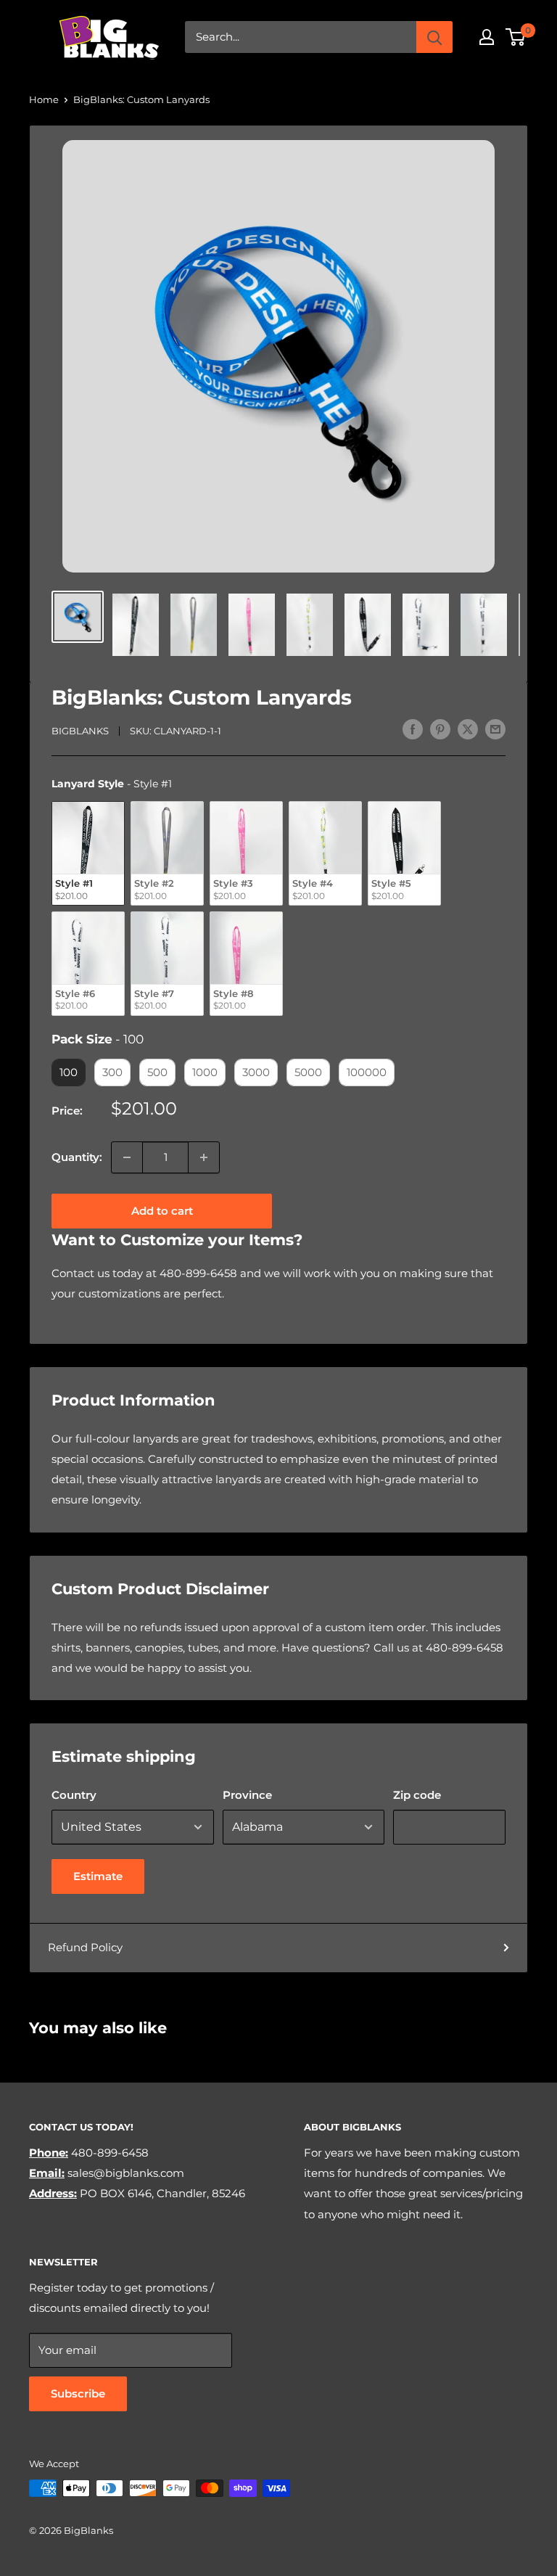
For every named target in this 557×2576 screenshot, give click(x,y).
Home (44, 99)
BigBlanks (80, 731)
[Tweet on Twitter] (468, 729)
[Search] (434, 37)
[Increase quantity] (204, 1157)
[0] (516, 37)
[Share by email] (495, 729)
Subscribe (78, 2394)
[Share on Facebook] (413, 729)
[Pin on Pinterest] (440, 729)
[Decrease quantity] (127, 1157)
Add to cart (162, 1211)
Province (247, 1795)
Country (74, 1795)
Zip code (417, 1795)
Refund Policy (85, 1947)
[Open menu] (36, 37)
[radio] (88, 853)
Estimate (98, 1876)
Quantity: (77, 1157)
